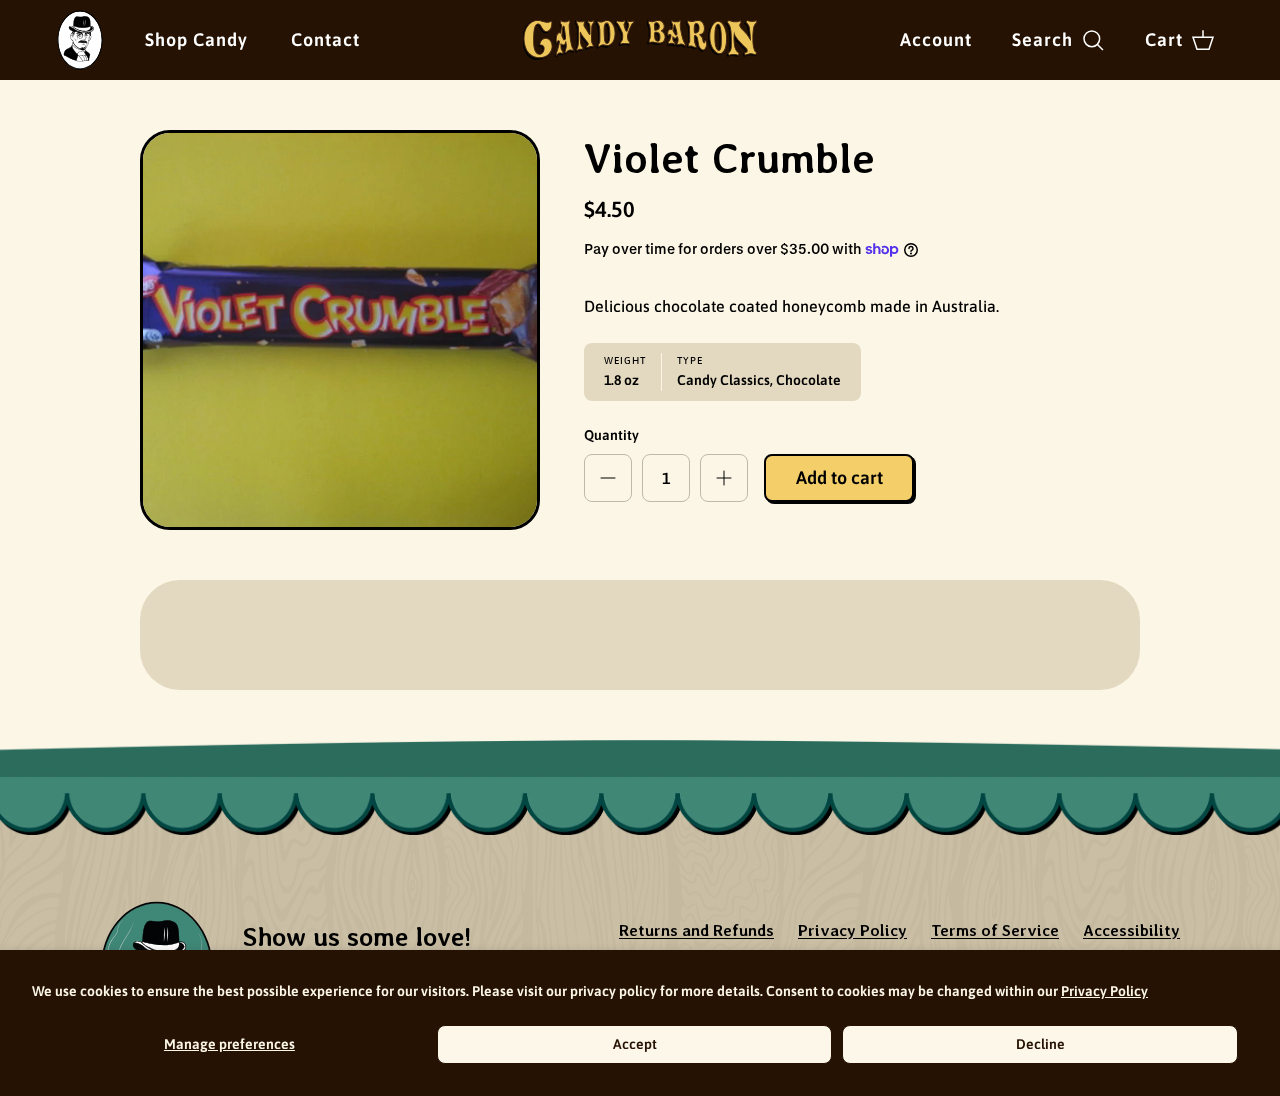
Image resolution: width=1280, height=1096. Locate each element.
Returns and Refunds (696, 930)
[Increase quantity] (724, 478)
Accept (635, 1044)
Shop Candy (196, 39)
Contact (325, 39)
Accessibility (1131, 930)
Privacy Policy (1104, 991)
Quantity (611, 435)
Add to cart (839, 477)
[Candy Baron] (640, 40)
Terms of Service (995, 930)
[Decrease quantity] (608, 478)
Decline (1040, 1044)
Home (76, 23)
